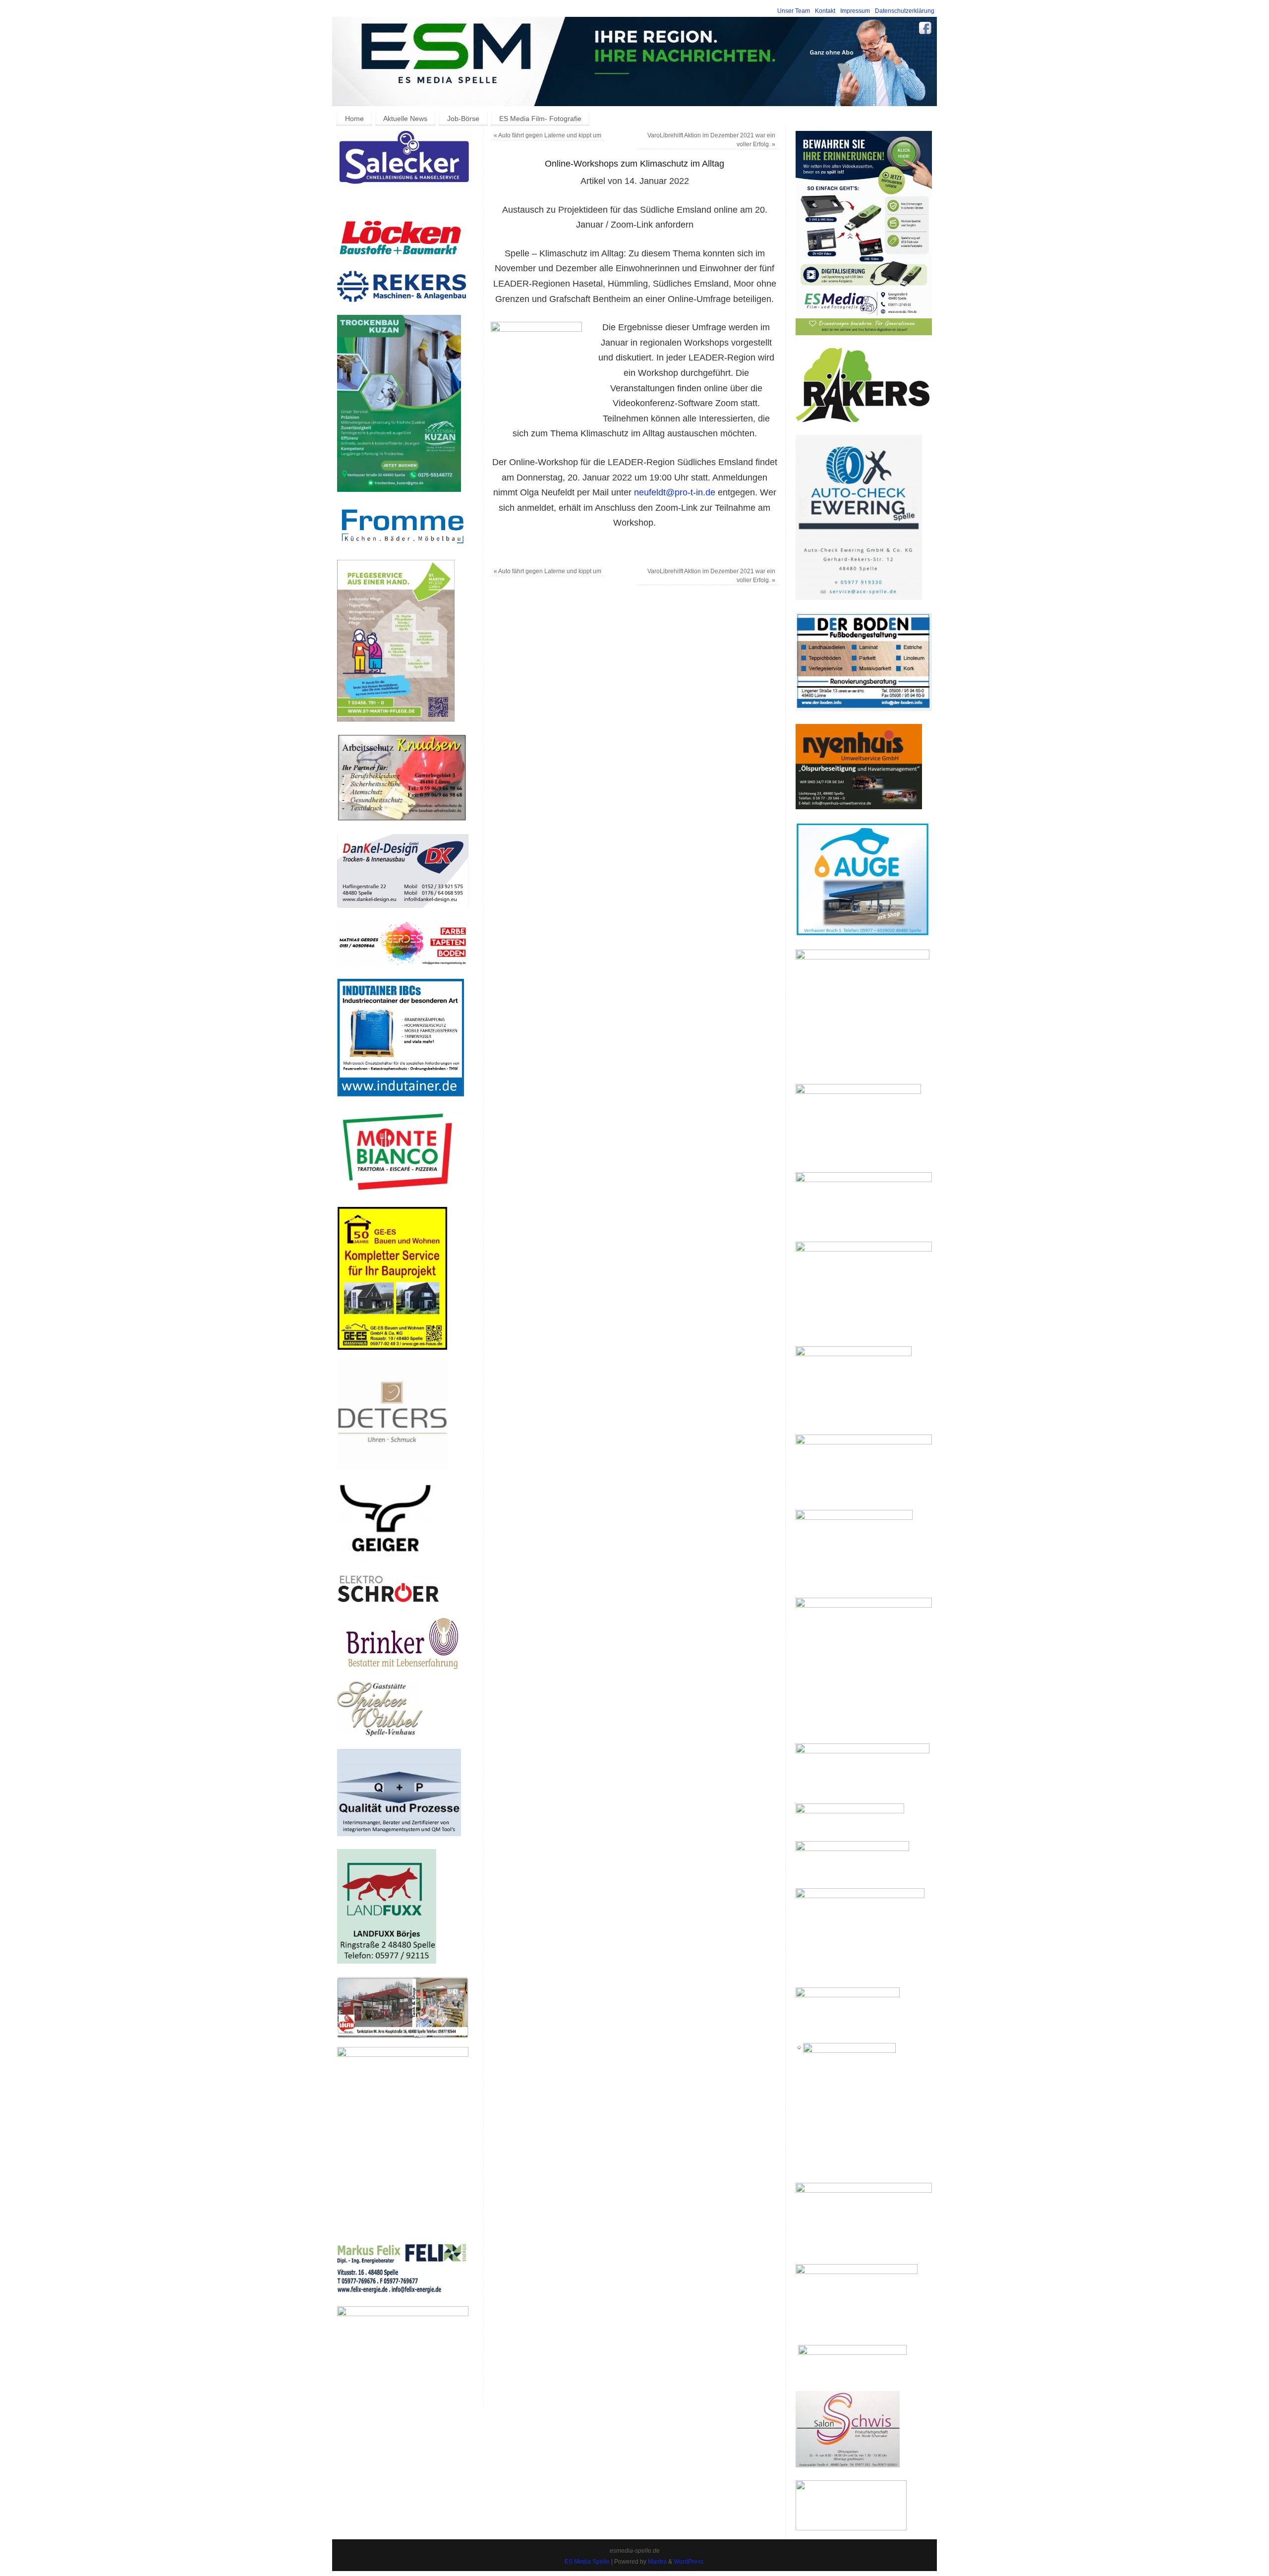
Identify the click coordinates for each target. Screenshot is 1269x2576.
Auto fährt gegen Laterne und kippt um (548, 135)
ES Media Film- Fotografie (540, 119)
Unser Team (794, 11)
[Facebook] (925, 30)
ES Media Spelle (587, 2562)
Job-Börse (463, 119)
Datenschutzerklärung (905, 11)
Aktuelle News (405, 119)
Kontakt (825, 11)
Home (354, 119)
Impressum (855, 11)
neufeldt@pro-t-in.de (675, 492)
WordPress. (689, 2562)
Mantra (657, 2562)
